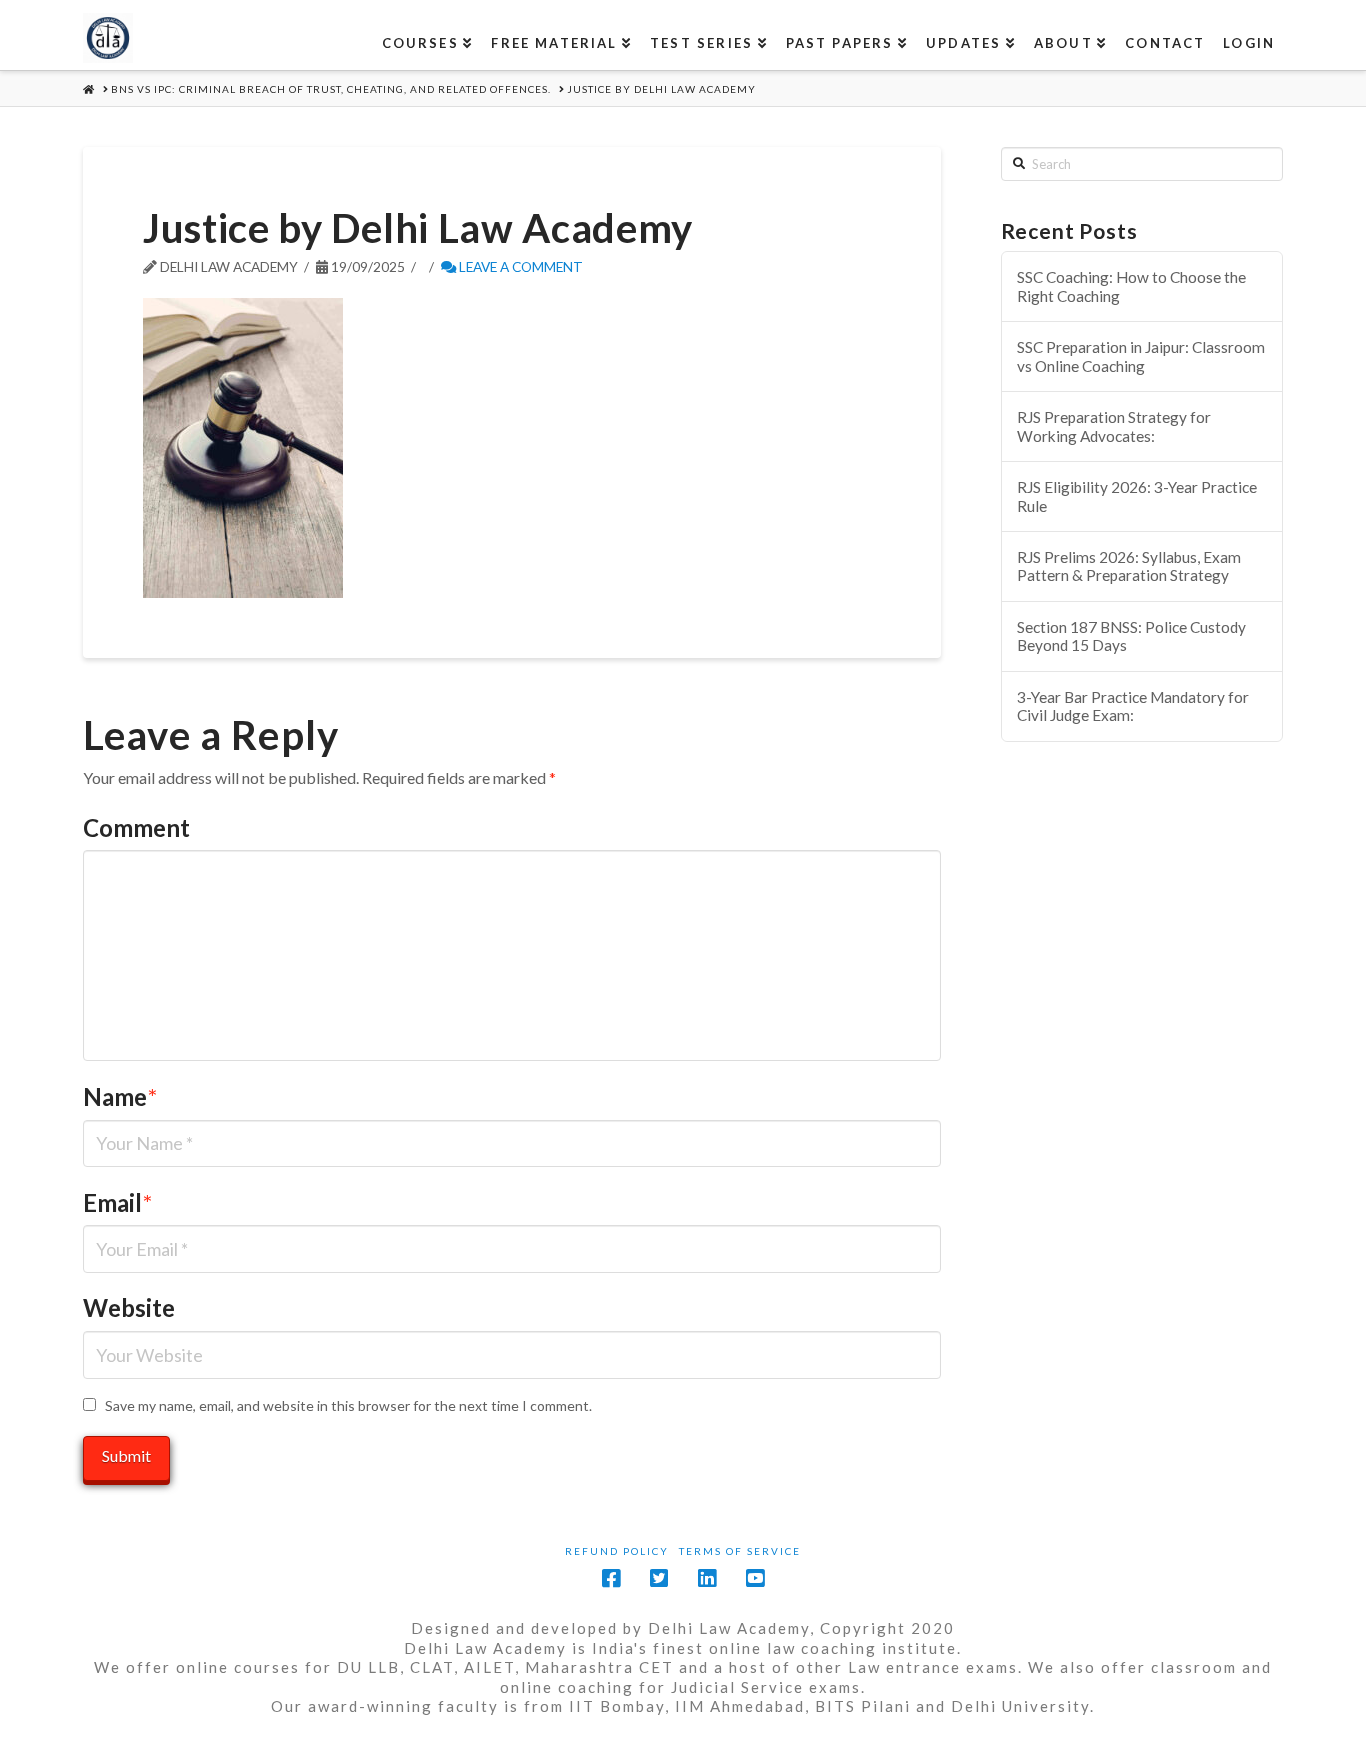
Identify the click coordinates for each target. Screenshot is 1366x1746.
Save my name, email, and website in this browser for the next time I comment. (348, 1405)
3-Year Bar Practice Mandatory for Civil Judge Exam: (1133, 706)
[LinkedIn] (707, 1578)
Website (129, 1307)
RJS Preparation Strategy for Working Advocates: (1114, 426)
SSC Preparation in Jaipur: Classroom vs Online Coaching (1141, 356)
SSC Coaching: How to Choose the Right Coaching (1131, 286)
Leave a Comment (519, 266)
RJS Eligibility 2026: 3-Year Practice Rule (1137, 496)
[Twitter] (659, 1578)
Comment (136, 827)
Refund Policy (617, 1551)
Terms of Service (740, 1551)
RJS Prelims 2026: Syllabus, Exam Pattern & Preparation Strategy (1129, 566)
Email (117, 1202)
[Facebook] (611, 1578)
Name (120, 1096)
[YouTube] (755, 1578)
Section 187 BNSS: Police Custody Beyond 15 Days (1131, 636)
